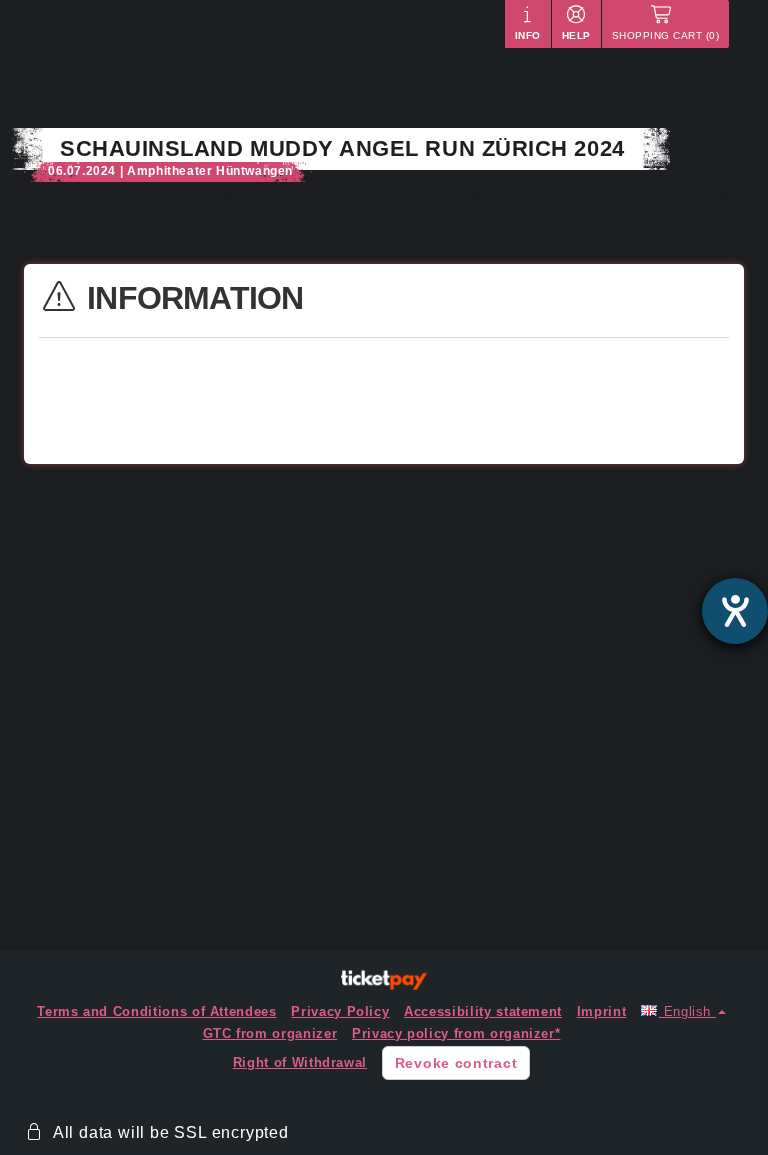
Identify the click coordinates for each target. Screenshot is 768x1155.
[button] (683, 1011)
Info (528, 35)
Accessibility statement (483, 1011)
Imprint (602, 1011)
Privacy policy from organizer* (456, 1033)
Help (576, 35)
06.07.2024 (82, 171)
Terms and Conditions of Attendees (156, 1011)
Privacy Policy (340, 1011)
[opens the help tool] (735, 611)
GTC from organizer (270, 1033)
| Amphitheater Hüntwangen (206, 171)
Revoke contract (456, 1063)
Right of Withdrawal (300, 1062)
